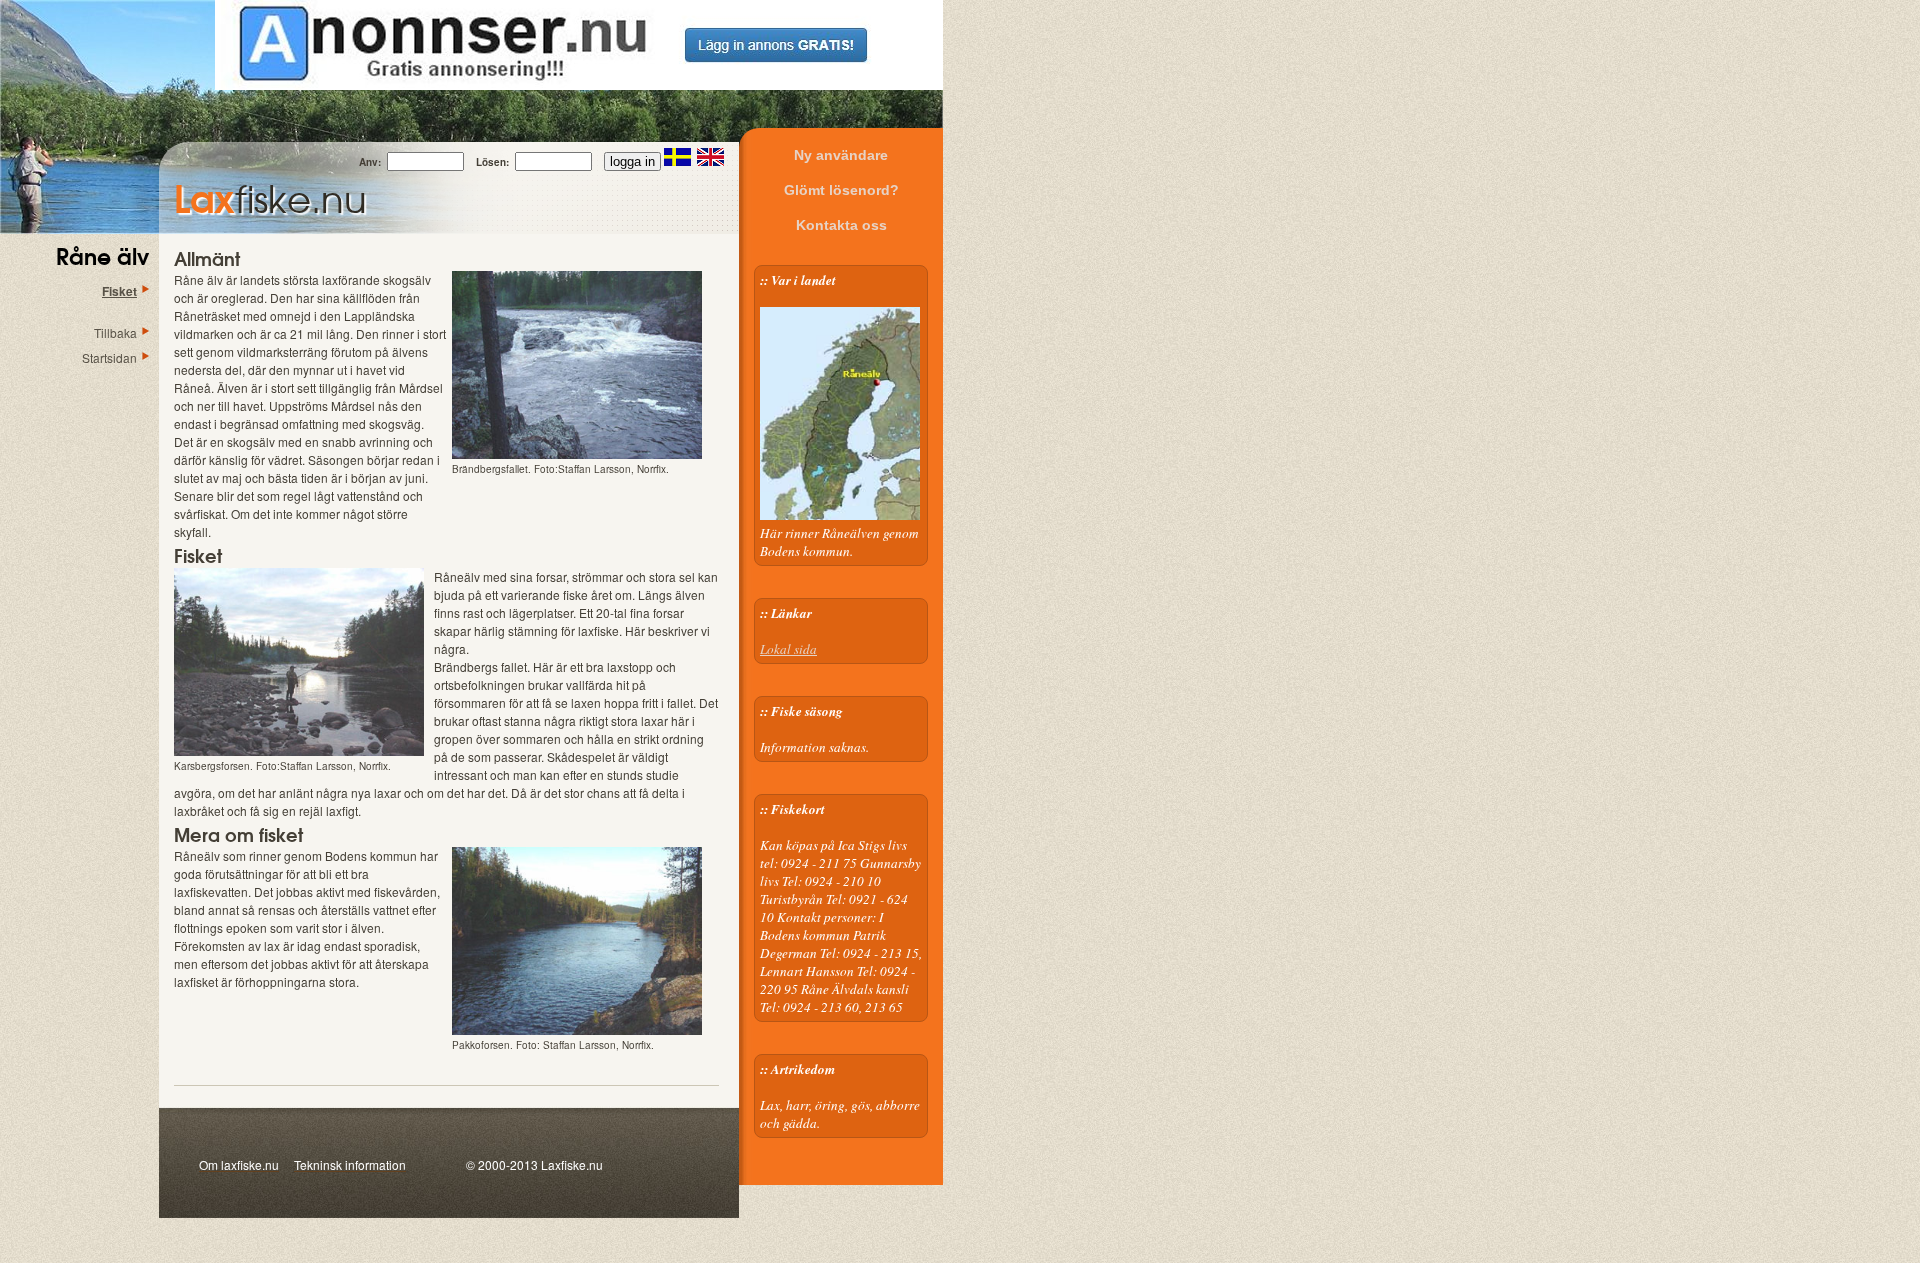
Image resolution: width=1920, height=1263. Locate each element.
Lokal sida (788, 649)
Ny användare (841, 155)
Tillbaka (115, 332)
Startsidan (109, 357)
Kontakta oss (841, 225)
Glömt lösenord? (841, 190)
